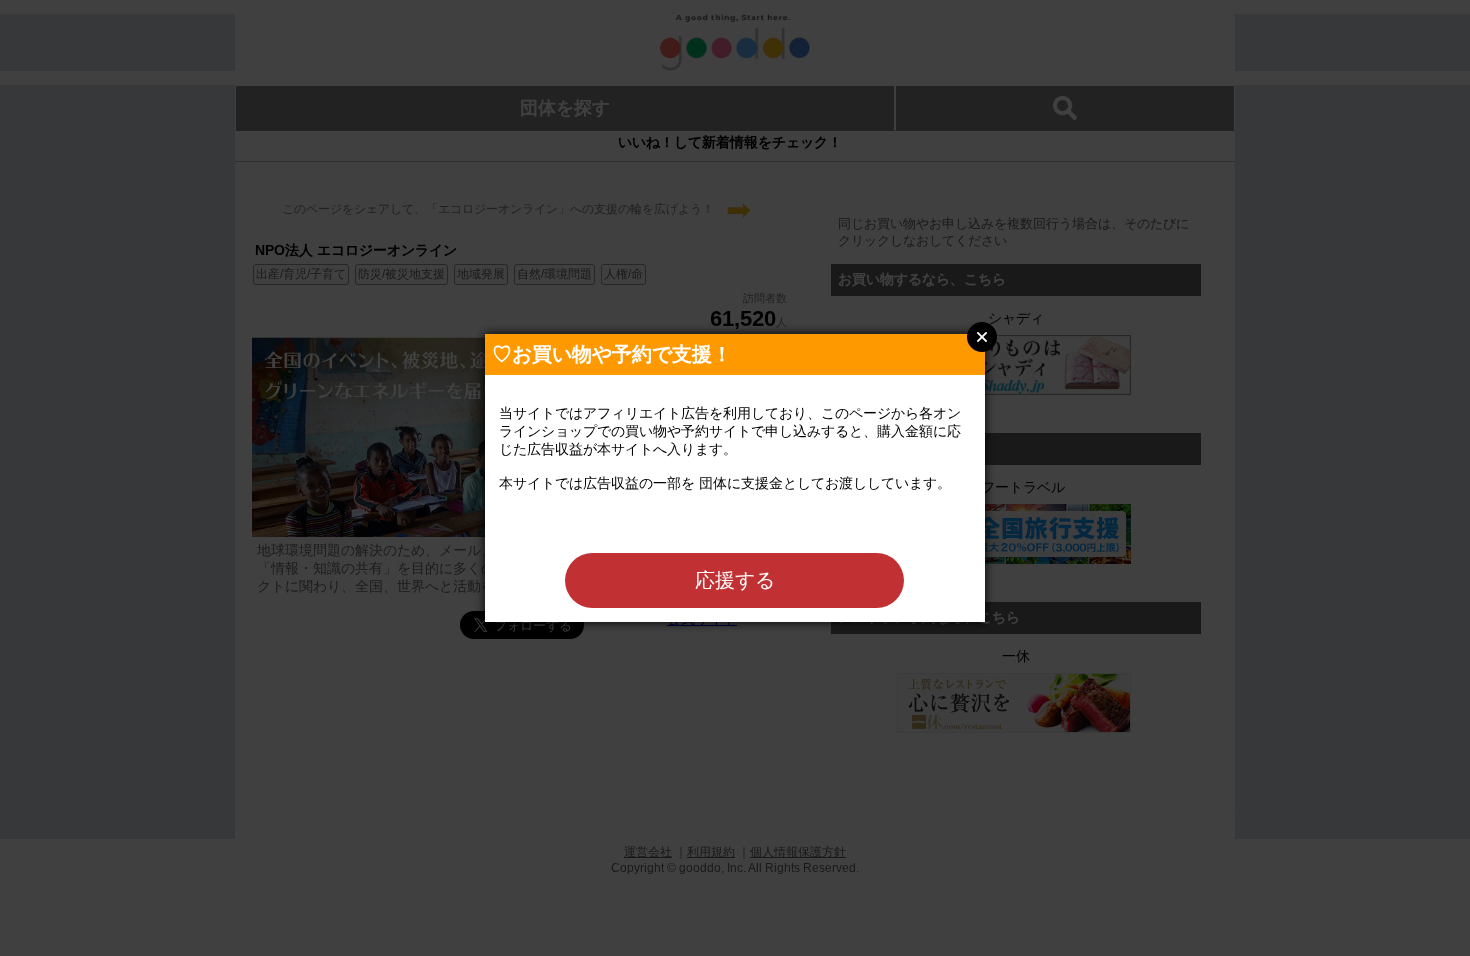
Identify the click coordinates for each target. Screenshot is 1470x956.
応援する (735, 580)
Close (982, 337)
